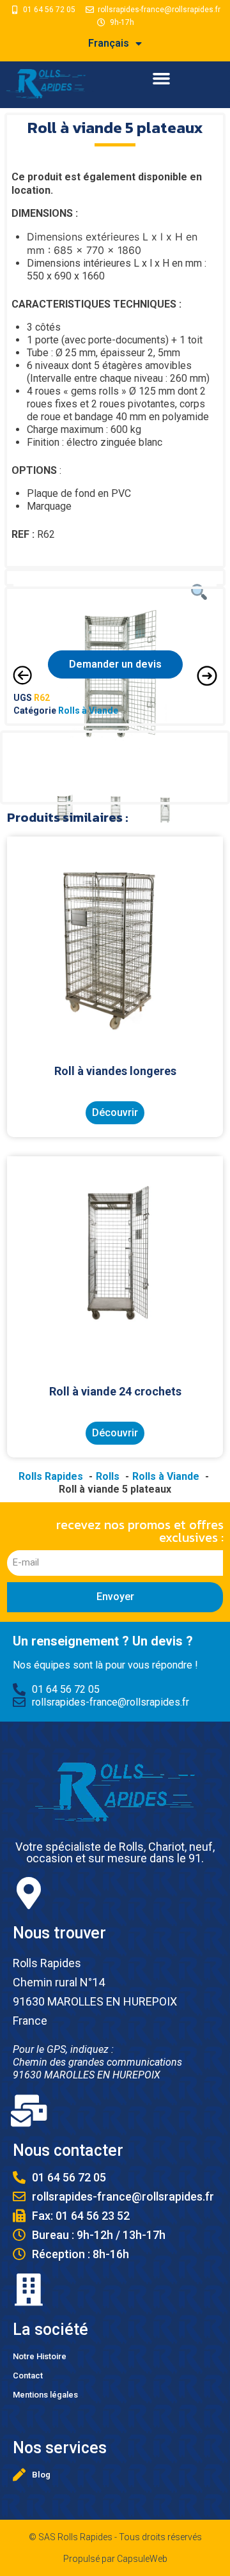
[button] (161, 79)
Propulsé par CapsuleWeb (115, 2559)
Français (109, 43)
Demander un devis (115, 664)
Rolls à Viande (88, 711)
